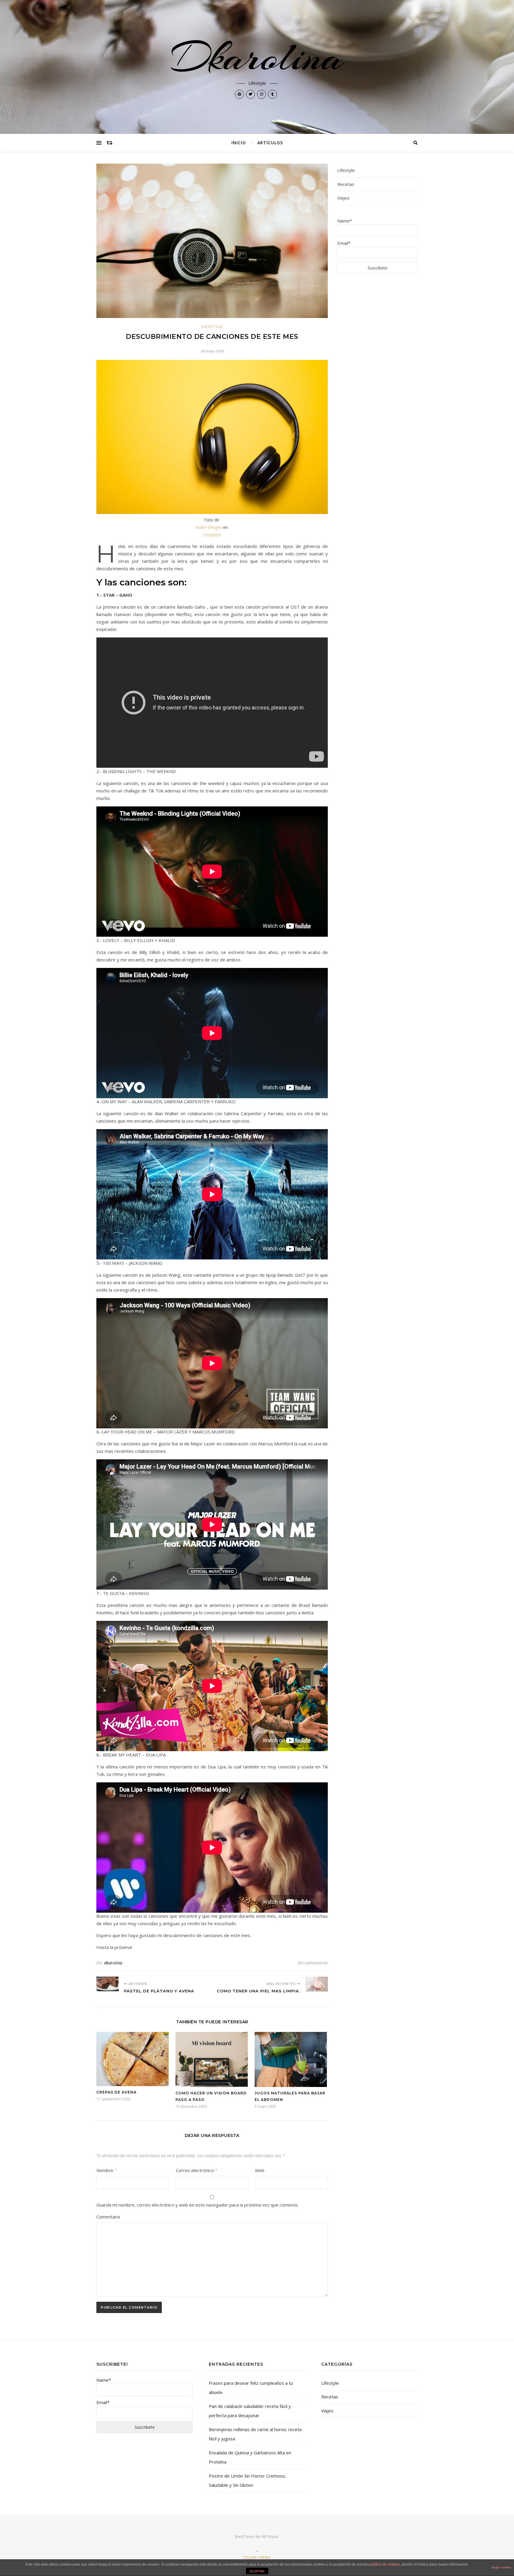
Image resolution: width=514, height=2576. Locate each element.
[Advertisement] (377, 375)
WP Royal (270, 2536)
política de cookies (385, 2564)
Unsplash (212, 535)
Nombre (107, 2170)
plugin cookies (501, 2567)
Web (260, 2170)
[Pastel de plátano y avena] (108, 1984)
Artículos (270, 143)
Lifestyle (212, 327)
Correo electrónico (197, 2170)
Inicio (239, 143)
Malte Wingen (209, 527)
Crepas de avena (116, 2092)
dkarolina (113, 1963)
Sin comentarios (313, 1963)
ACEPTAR (257, 2571)
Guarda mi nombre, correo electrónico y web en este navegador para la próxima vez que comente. (198, 2205)
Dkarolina (257, 57)
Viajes (343, 198)
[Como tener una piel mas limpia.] (317, 1984)
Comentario (108, 2217)
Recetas (346, 184)
